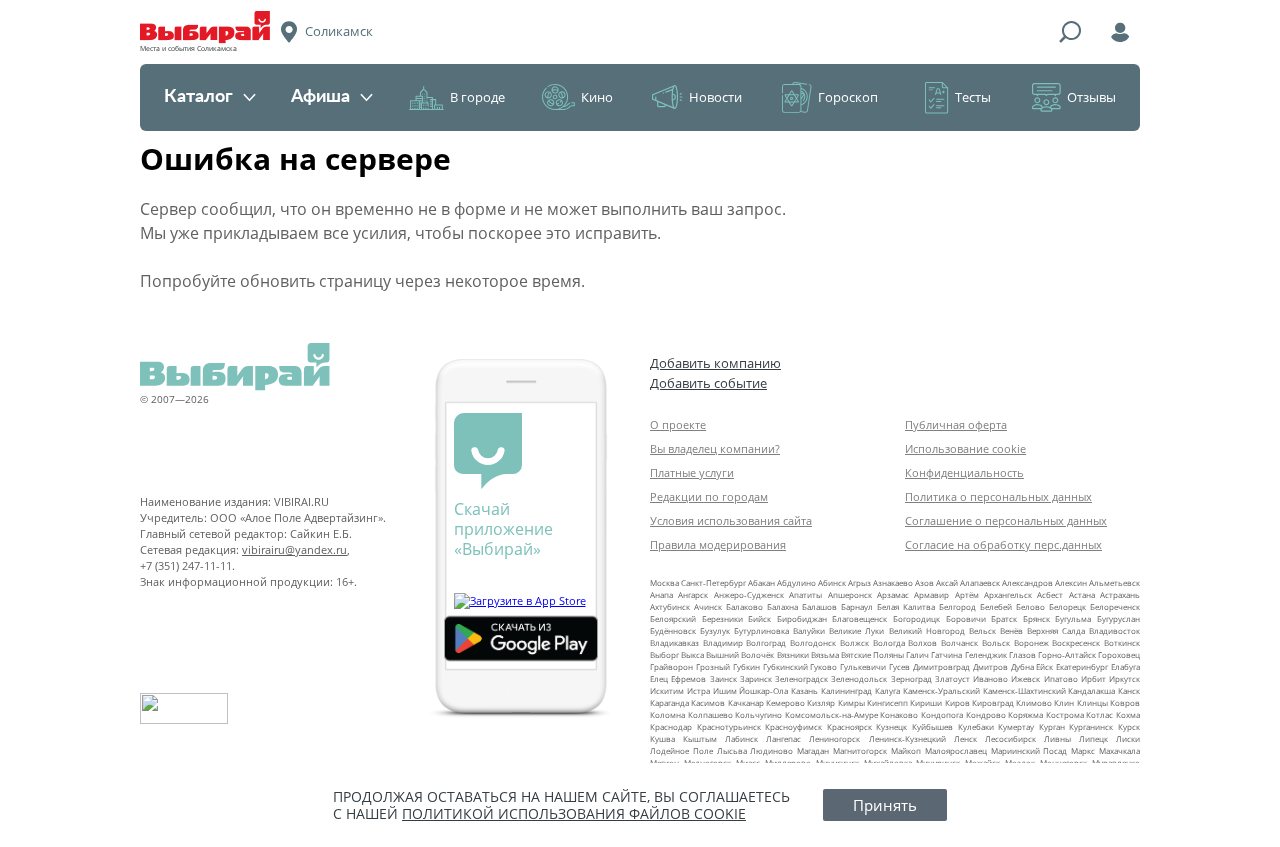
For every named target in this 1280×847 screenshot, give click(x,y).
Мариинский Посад (1029, 750)
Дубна (1022, 666)
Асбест (1050, 594)
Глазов (1022, 654)
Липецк (1093, 738)
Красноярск (849, 726)
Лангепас (783, 738)
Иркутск (1124, 678)
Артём (967, 594)
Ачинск (708, 606)
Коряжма (1025, 714)
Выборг (664, 654)
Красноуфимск (793, 726)
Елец (659, 678)
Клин (1064, 702)
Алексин (1071, 582)
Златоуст (952, 678)
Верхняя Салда (1056, 630)
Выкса (692, 654)
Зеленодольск (859, 678)
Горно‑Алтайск (1067, 654)
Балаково (744, 606)
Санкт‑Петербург (713, 582)
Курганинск (1091, 726)
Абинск (832, 582)
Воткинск (1122, 642)
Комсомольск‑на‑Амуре (831, 714)
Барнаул (857, 606)
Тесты (973, 97)
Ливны (1057, 738)
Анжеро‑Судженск (749, 594)
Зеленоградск (801, 678)
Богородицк (916, 618)
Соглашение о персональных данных (1006, 520)
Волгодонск (813, 642)
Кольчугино (758, 714)
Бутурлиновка (761, 630)
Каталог (198, 97)
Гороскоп (848, 97)
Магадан (813, 750)
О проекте (678, 424)
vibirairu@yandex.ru (294, 549)
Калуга (887, 690)
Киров (957, 702)
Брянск (1036, 618)
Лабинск (741, 738)
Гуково (823, 666)
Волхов (922, 642)
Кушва (662, 738)
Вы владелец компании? (715, 448)
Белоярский (673, 618)
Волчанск (959, 642)
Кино (597, 97)
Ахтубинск (670, 606)
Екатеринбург (1082, 666)
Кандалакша (1091, 690)
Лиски (1128, 738)
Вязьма (825, 654)
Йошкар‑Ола (763, 690)
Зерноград (911, 678)
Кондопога (942, 714)
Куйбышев (932, 726)
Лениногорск (834, 738)
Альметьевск (1114, 582)
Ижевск (1025, 678)
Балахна (782, 606)
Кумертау (1016, 726)
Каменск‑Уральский (941, 690)
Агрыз (859, 582)
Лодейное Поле (681, 750)
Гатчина (946, 654)
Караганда (669, 702)
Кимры (851, 702)
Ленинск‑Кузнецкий (907, 738)
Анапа (661, 594)
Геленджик (986, 654)
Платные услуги (692, 472)
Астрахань (1120, 594)
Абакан (761, 582)
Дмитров (990, 666)
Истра (698, 690)
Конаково (899, 714)
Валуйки (809, 630)
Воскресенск (1076, 642)
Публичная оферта (956, 424)
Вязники (793, 654)
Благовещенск (859, 618)
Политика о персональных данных (998, 496)
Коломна (667, 714)
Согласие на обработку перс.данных (1003, 544)
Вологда (889, 642)
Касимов (708, 702)
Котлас (1099, 714)
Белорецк (1067, 606)
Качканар (746, 702)
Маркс (1083, 750)
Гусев (899, 666)
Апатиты (805, 594)
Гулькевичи (863, 666)
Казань (804, 690)
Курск (1129, 726)
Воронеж (1031, 642)
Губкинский (785, 666)
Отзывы (1091, 97)
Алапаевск (980, 582)
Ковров (1125, 702)
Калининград (846, 690)
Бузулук (715, 630)
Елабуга (1125, 666)
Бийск (759, 618)
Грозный (713, 666)
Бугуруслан (1118, 618)
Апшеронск (850, 594)
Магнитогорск (860, 750)
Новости (715, 97)
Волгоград (766, 642)
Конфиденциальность (964, 472)
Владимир (723, 642)
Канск (1129, 690)
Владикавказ (674, 642)
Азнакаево (893, 582)
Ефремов (688, 678)
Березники (722, 618)
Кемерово (785, 702)
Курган (1052, 726)
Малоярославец (956, 750)
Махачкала (1119, 750)
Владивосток (1114, 630)
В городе (477, 97)
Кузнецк (891, 726)
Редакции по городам (709, 496)
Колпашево (710, 714)
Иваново (990, 678)
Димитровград (941, 666)
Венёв (1011, 630)
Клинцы (1092, 702)
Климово (1034, 702)
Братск (1004, 618)
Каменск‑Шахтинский (1024, 690)
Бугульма (1073, 618)
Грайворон (671, 666)
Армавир (931, 594)
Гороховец (1119, 654)
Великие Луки (856, 630)
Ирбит (1093, 678)
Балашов (819, 606)
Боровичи (966, 618)
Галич (917, 654)
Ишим (725, 690)
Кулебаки (976, 726)
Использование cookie (965, 448)
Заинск (723, 678)
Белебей (996, 606)
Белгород (957, 606)
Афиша (320, 97)
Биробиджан (802, 618)
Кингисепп (887, 702)
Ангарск (693, 594)
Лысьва (732, 750)
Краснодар (671, 726)
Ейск (1044, 666)
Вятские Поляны (872, 654)
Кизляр (821, 702)
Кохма (1128, 714)
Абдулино (796, 582)
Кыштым (700, 738)
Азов (924, 582)
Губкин (746, 666)
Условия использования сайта (731, 520)
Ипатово (1061, 678)
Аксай (947, 582)
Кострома (1065, 714)
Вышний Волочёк (740, 654)
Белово (1030, 606)
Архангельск (1008, 594)
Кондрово (986, 714)
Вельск (982, 630)
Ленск (965, 738)
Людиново (771, 750)
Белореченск (1115, 606)
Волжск (854, 642)
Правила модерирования (718, 544)
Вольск (996, 642)
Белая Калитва (906, 606)
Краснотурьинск (729, 726)
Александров (1027, 582)
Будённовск (673, 630)
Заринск (756, 678)
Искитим (667, 690)
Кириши (926, 702)
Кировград (993, 702)
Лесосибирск (1010, 738)
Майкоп (906, 750)
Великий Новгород (927, 630)
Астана (1082, 594)
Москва (664, 582)
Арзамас (893, 594)
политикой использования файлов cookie (574, 813)
